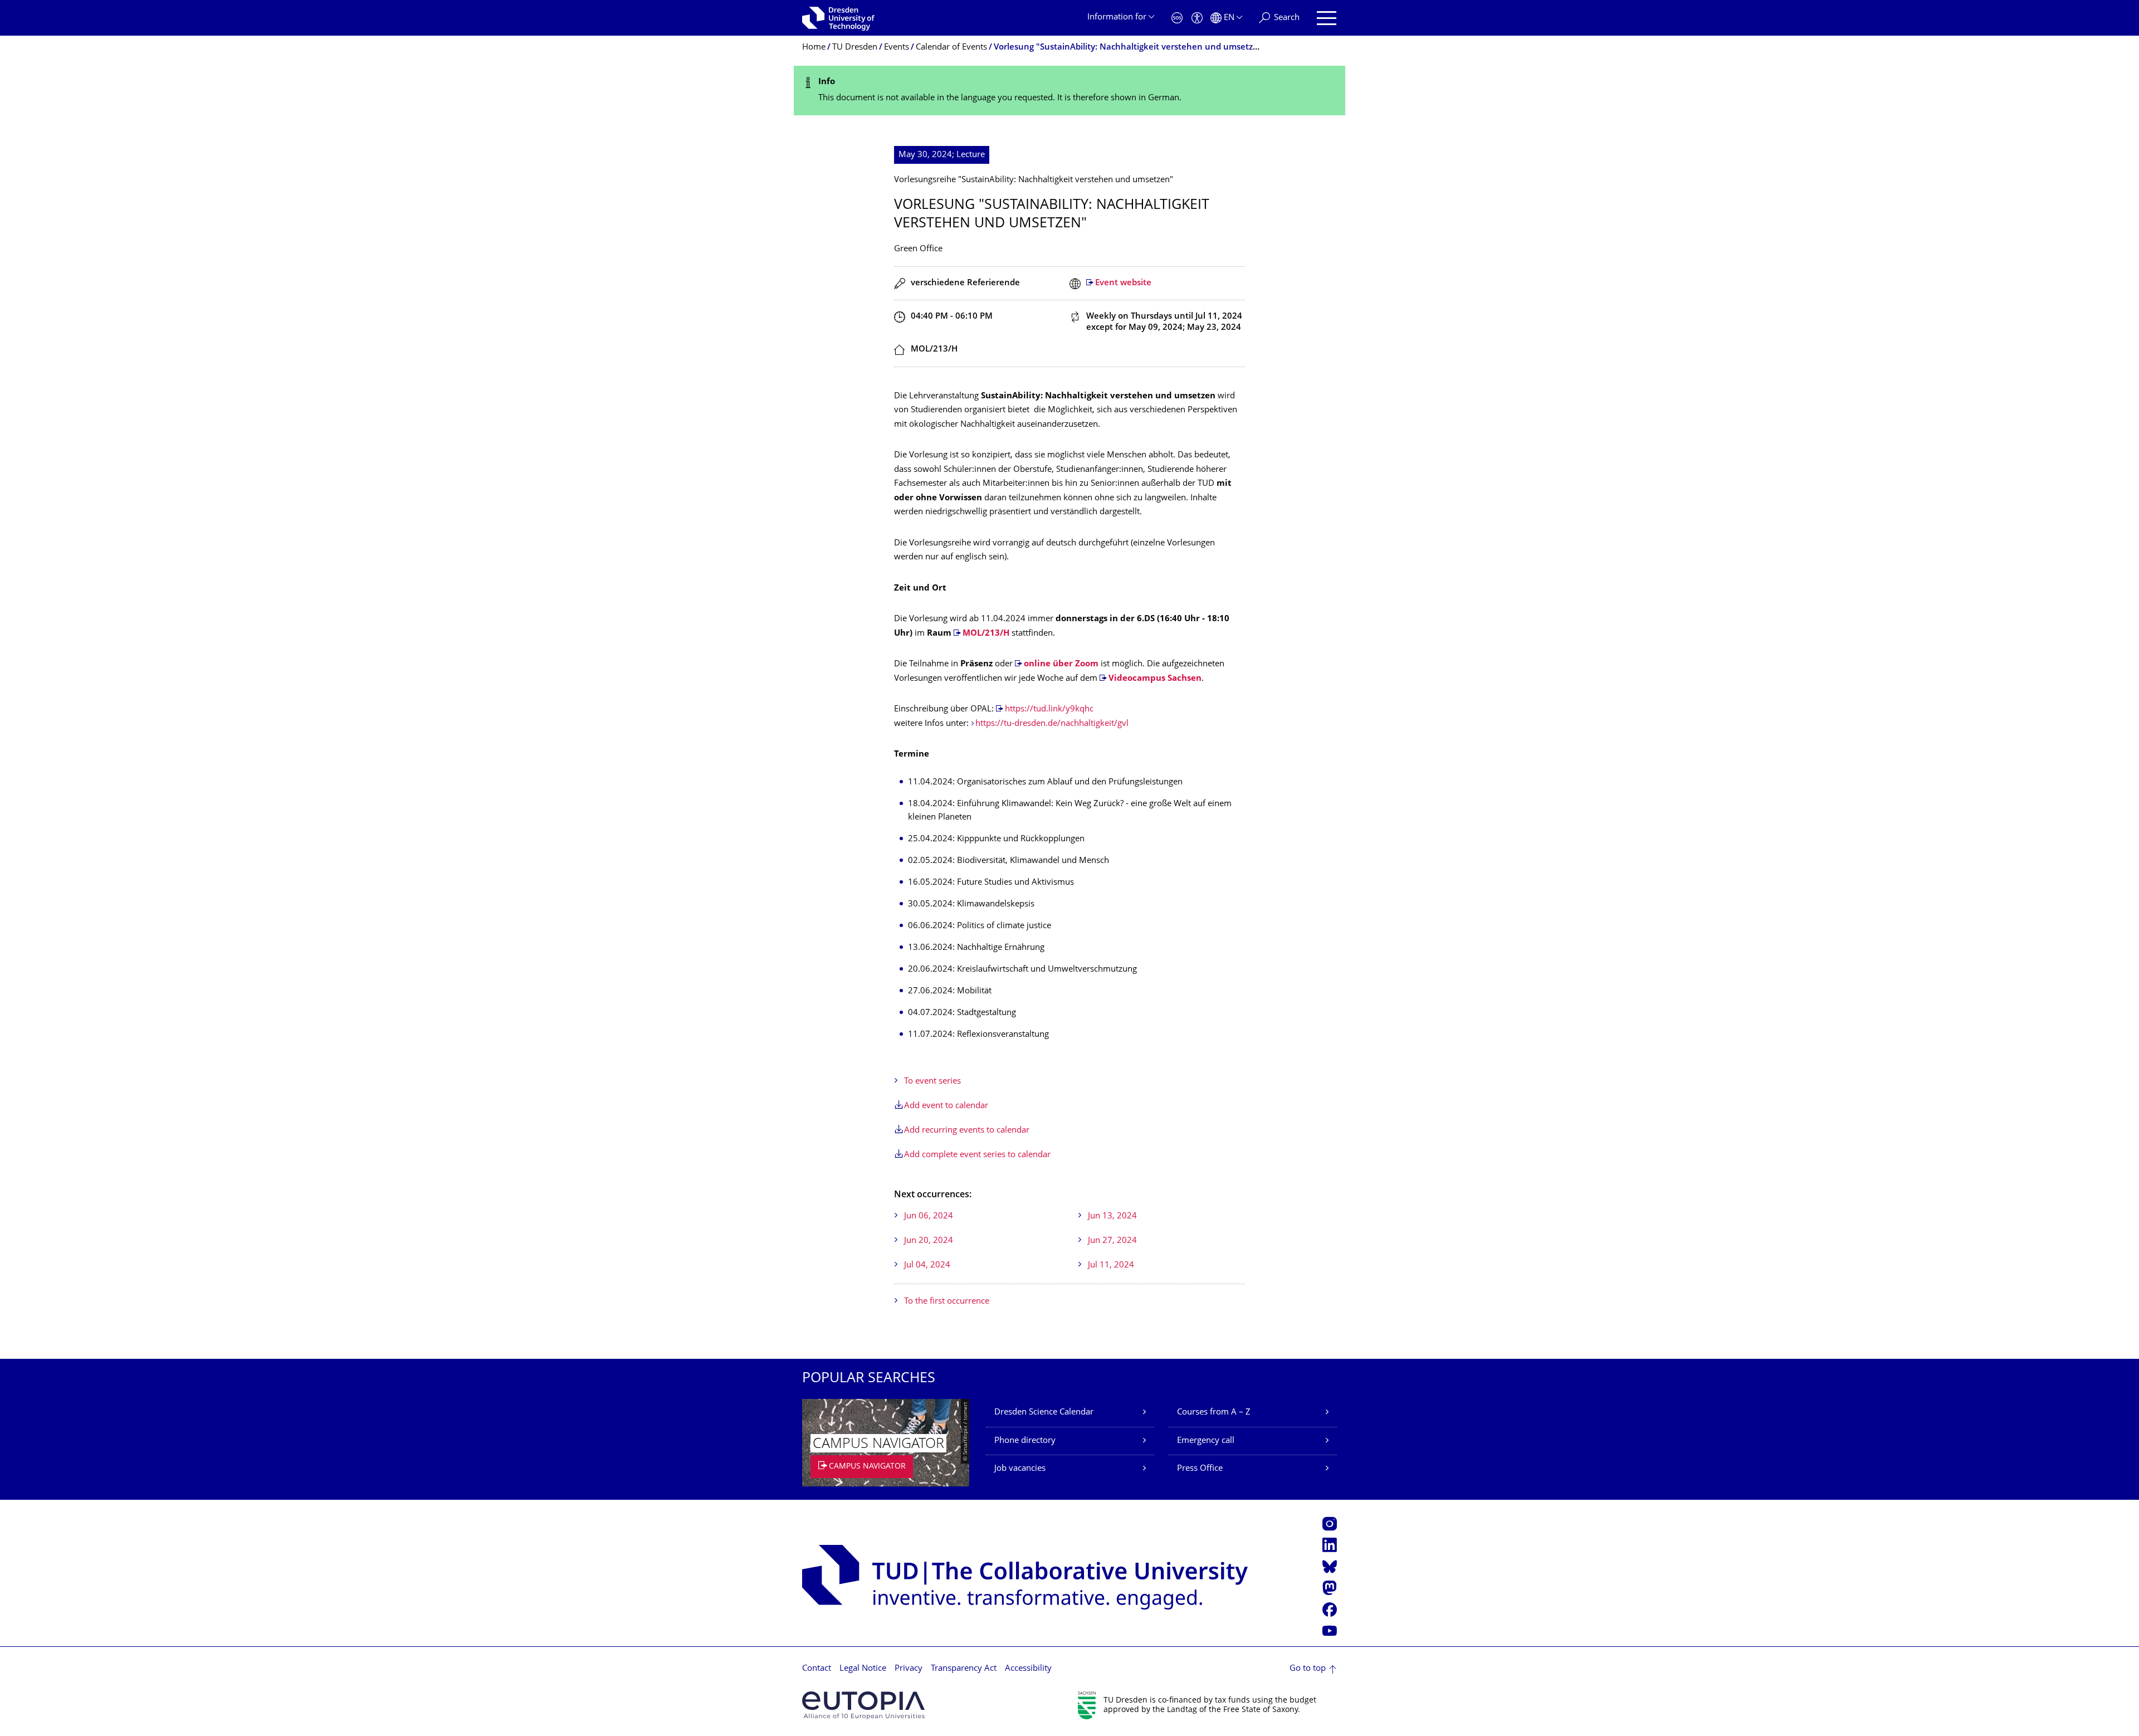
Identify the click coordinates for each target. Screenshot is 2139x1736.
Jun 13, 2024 (1112, 1216)
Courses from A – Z (1214, 1413)
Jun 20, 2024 (929, 1241)
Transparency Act (964, 1669)
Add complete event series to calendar (977, 1155)
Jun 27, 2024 (1112, 1241)
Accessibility (1028, 1669)
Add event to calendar (946, 1106)
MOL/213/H (986, 634)
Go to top (1308, 1669)
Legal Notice (863, 1669)
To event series (932, 1082)
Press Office (1200, 1469)
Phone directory (1025, 1441)
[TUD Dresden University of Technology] (838, 18)
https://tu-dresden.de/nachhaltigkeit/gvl (1052, 724)
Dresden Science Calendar (1044, 1413)
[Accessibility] (1197, 18)
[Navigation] (1327, 18)
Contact (817, 1669)
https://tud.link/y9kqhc (1049, 709)
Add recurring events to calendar (967, 1131)
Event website (1123, 283)
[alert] (1069, 91)
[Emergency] (1177, 18)
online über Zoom (1061, 664)
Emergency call (1206, 1441)
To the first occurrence (947, 1302)
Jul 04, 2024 (927, 1266)
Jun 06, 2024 (929, 1216)
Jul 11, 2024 (1111, 1266)
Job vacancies (1020, 1469)
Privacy (909, 1669)
